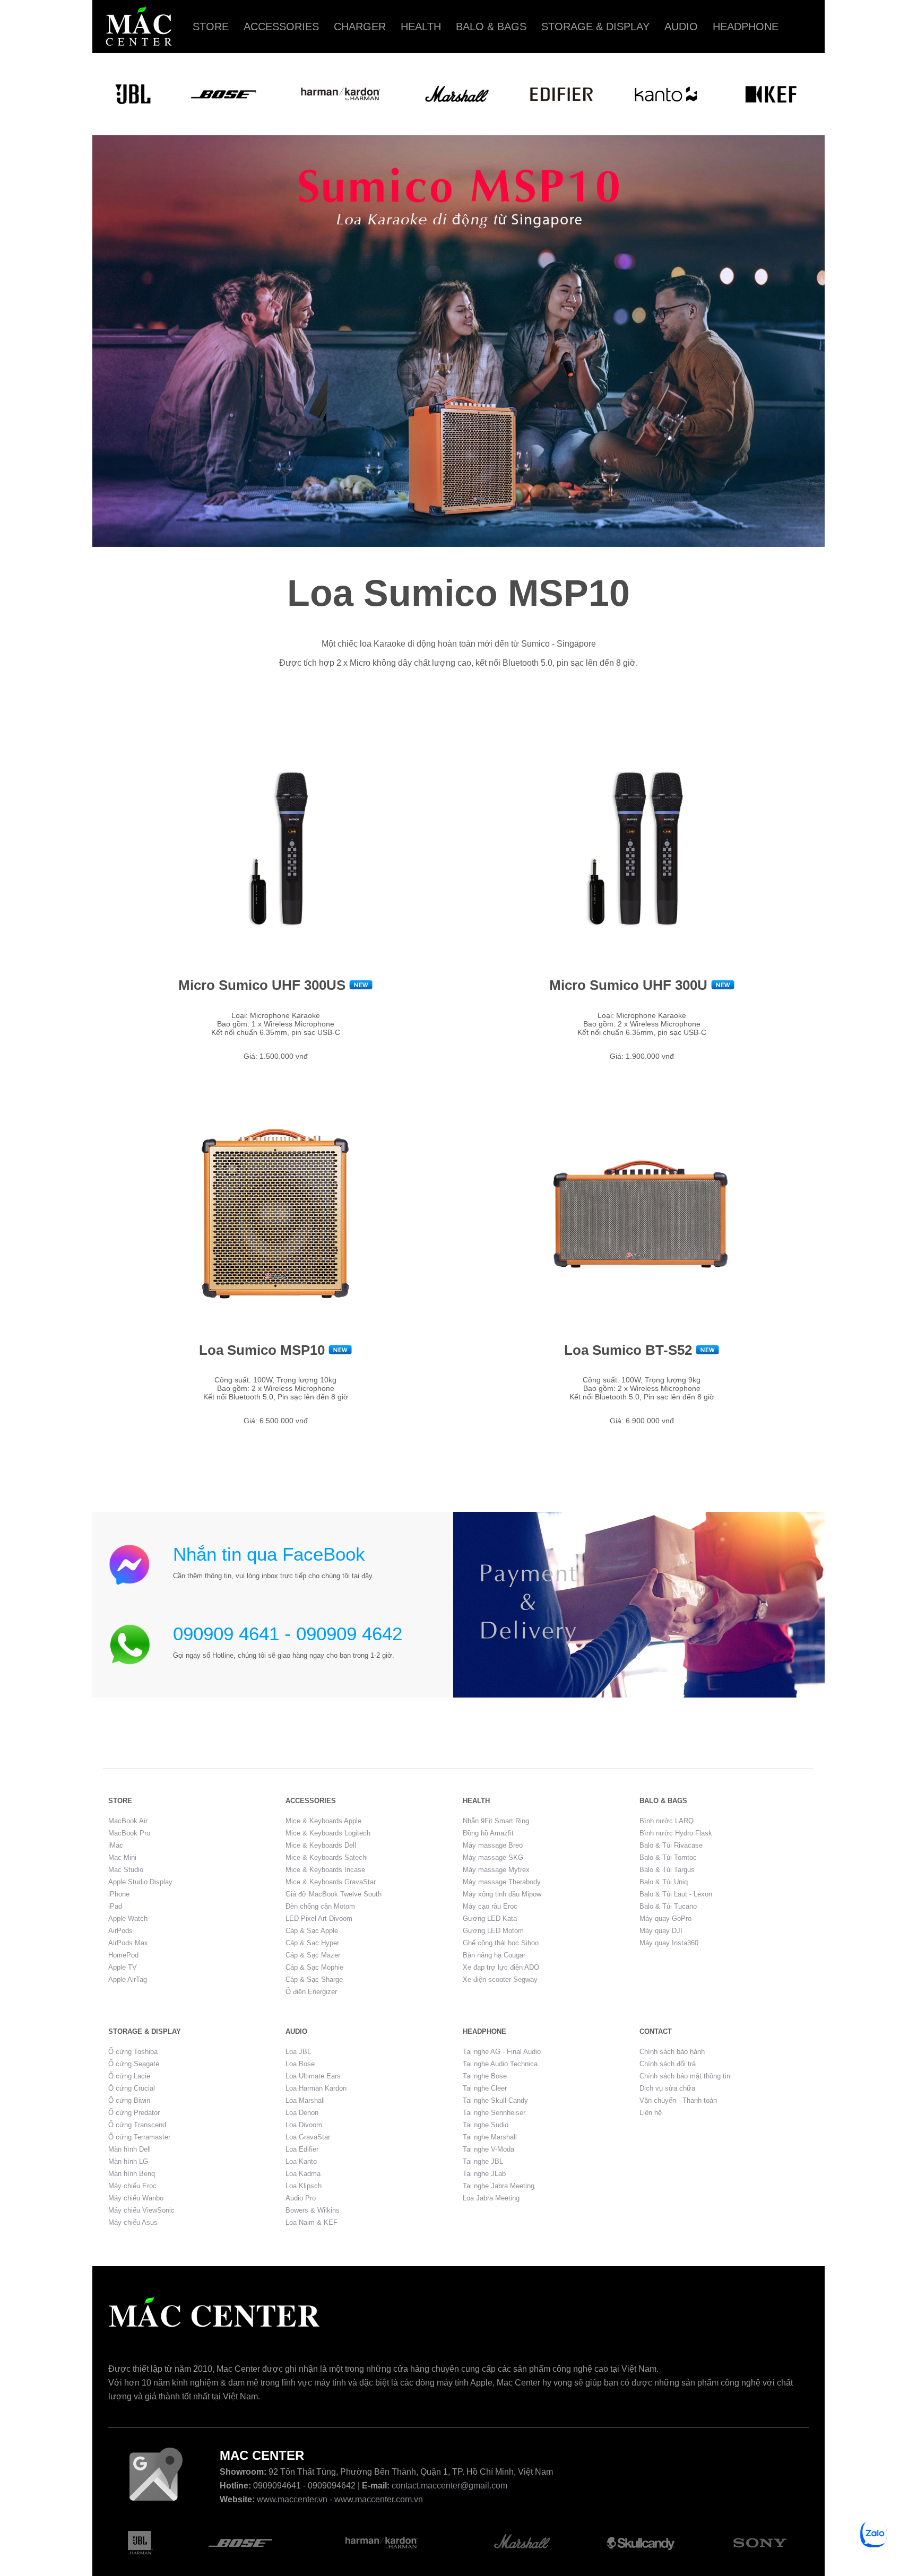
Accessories (281, 27)
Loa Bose (300, 2064)
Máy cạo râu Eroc (490, 1906)
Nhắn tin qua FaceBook (269, 1554)
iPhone (119, 1894)
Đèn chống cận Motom (320, 1906)
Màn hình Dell (129, 2149)
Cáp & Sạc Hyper (312, 1943)
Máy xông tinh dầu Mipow (502, 1894)
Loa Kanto (301, 2161)
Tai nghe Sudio (486, 2125)
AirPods (120, 1931)
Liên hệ (651, 2113)
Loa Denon (302, 2113)
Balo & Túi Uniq (664, 1882)
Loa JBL (298, 2052)
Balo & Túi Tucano (668, 1906)
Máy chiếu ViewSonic (141, 2210)
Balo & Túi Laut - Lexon (676, 1894)
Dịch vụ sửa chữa (667, 2088)
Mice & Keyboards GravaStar (331, 1882)
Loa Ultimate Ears (313, 2076)
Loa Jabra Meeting (491, 2198)
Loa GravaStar (308, 2137)
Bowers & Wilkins (313, 2210)
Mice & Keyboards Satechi (327, 1857)
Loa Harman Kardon (316, 2088)
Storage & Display (595, 27)
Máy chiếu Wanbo (136, 2198)
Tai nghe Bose (485, 2076)
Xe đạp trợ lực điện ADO (501, 1967)
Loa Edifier (302, 2149)
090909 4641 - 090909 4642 (288, 1634)
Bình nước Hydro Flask (676, 1833)
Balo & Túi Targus (667, 1870)
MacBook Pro (129, 1833)
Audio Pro (301, 2198)
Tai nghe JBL (483, 2161)
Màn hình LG (128, 2161)
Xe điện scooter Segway (500, 1979)
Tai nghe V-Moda (488, 2149)
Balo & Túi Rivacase (671, 1845)
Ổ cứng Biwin (129, 2100)
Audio (681, 27)
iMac (116, 1845)
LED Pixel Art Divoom (319, 1918)
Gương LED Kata (490, 1918)
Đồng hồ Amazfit (488, 1833)
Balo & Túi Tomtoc (668, 1857)
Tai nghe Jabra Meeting (499, 2186)
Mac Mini (122, 1857)
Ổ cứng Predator (134, 2113)
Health (421, 27)
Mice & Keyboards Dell (321, 1845)
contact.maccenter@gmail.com (449, 2486)
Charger (360, 27)
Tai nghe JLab (484, 2174)
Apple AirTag (128, 1979)
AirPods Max (128, 1943)
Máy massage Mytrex (496, 1870)
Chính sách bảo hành (672, 2052)
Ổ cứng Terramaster (139, 2137)
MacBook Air (128, 1821)
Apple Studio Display (140, 1882)
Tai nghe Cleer (485, 2088)
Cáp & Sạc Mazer (313, 1955)
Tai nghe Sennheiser (494, 2113)
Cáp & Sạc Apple (312, 1931)
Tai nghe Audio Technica (500, 2064)
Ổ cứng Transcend (137, 2125)
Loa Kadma (303, 2174)
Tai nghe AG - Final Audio (502, 2052)
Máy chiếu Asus (133, 2222)
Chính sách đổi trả (668, 2064)
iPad (115, 1906)
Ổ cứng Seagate (134, 2064)
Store (211, 27)
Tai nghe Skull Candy (495, 2100)
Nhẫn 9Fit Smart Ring (496, 1821)
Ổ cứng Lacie (129, 2076)
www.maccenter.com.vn (379, 2499)
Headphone (746, 27)
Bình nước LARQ (667, 1821)
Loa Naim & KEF (312, 2222)
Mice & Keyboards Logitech (328, 1833)
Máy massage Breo (493, 1845)
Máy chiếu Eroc (132, 2186)
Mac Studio (126, 1870)
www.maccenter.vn (292, 2499)
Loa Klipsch (304, 2186)
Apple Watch (128, 1918)
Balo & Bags (491, 27)
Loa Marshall (305, 2100)
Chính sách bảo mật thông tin (685, 2076)
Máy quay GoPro (665, 1918)
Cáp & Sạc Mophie (314, 1967)
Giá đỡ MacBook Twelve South (334, 1894)
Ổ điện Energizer (311, 1992)
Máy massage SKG (493, 1857)
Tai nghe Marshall (490, 2137)
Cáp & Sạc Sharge (314, 1979)
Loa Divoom (304, 2125)
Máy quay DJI (661, 1931)
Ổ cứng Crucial (132, 2088)
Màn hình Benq (132, 2174)
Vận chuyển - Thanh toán (678, 2100)
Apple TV (123, 1967)
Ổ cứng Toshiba (133, 2052)
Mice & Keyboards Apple (323, 1821)
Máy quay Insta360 (669, 1943)
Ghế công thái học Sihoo (501, 1943)
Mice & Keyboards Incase (325, 1870)
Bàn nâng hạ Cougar (494, 1955)
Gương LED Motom (493, 1931)
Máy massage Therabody (502, 1882)
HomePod (123, 1955)
